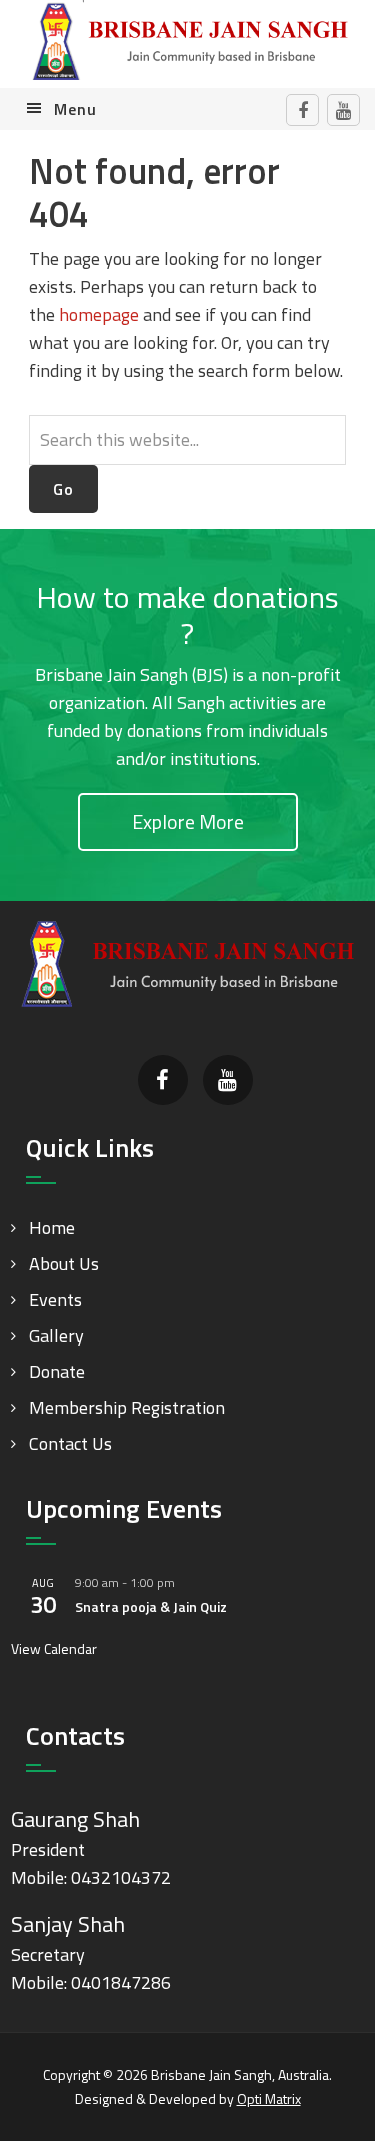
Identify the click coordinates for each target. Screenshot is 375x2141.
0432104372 (121, 1877)
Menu (75, 109)
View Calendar (54, 1648)
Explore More (188, 821)
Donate (57, 1371)
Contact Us (70, 1443)
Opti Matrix (269, 2098)
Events (55, 1299)
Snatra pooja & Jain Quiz (151, 1606)
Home (52, 1227)
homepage (99, 314)
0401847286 (121, 1982)
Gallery (56, 1335)
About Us (64, 1263)
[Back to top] (319, 2085)
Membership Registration (127, 1407)
